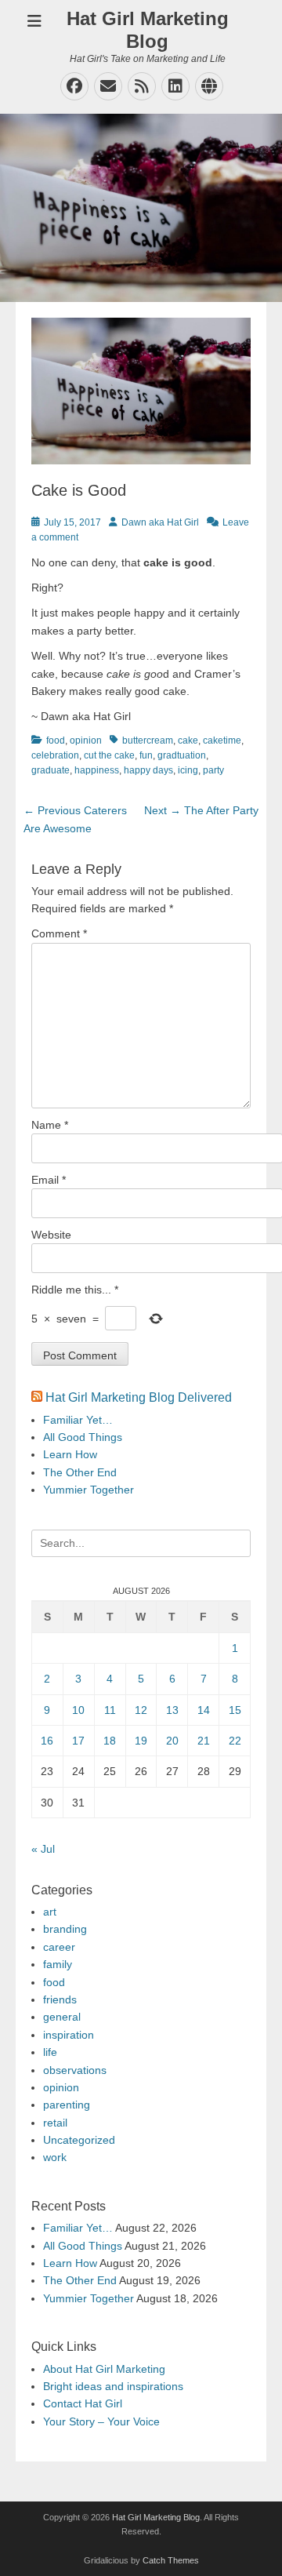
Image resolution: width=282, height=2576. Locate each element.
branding (65, 1929)
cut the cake (109, 755)
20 (172, 1741)
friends (60, 1999)
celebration (55, 755)
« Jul (43, 1849)
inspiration (69, 2035)
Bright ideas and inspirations (113, 2386)
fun (146, 755)
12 (141, 1710)
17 (78, 1741)
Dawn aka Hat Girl (160, 522)
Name (50, 1125)
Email (49, 1180)
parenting (67, 2105)
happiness (97, 770)
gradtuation (182, 755)
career (59, 1947)
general (62, 2017)
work (55, 2157)
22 (235, 1741)
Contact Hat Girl (83, 2403)
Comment (59, 933)
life (50, 2052)
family (58, 1964)
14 (204, 1710)
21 (204, 1741)
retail (55, 2123)
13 (172, 1710)
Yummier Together (89, 1490)
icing (188, 770)
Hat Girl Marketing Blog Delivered (139, 1397)
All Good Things (83, 1437)
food (56, 740)
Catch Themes (171, 2560)
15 (235, 1710)
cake (188, 740)
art (50, 1912)
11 (110, 1710)
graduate (51, 770)
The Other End (80, 1472)
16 (47, 1741)
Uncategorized (79, 2140)
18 (110, 1741)
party (213, 770)
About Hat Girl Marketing (104, 2369)
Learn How (70, 1454)
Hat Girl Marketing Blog (148, 30)
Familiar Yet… (78, 1420)
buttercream (148, 740)
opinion (86, 740)
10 (78, 1710)
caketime (222, 740)
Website (51, 1235)
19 (141, 1741)
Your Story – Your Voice (101, 2421)
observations (75, 2070)
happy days (148, 770)
